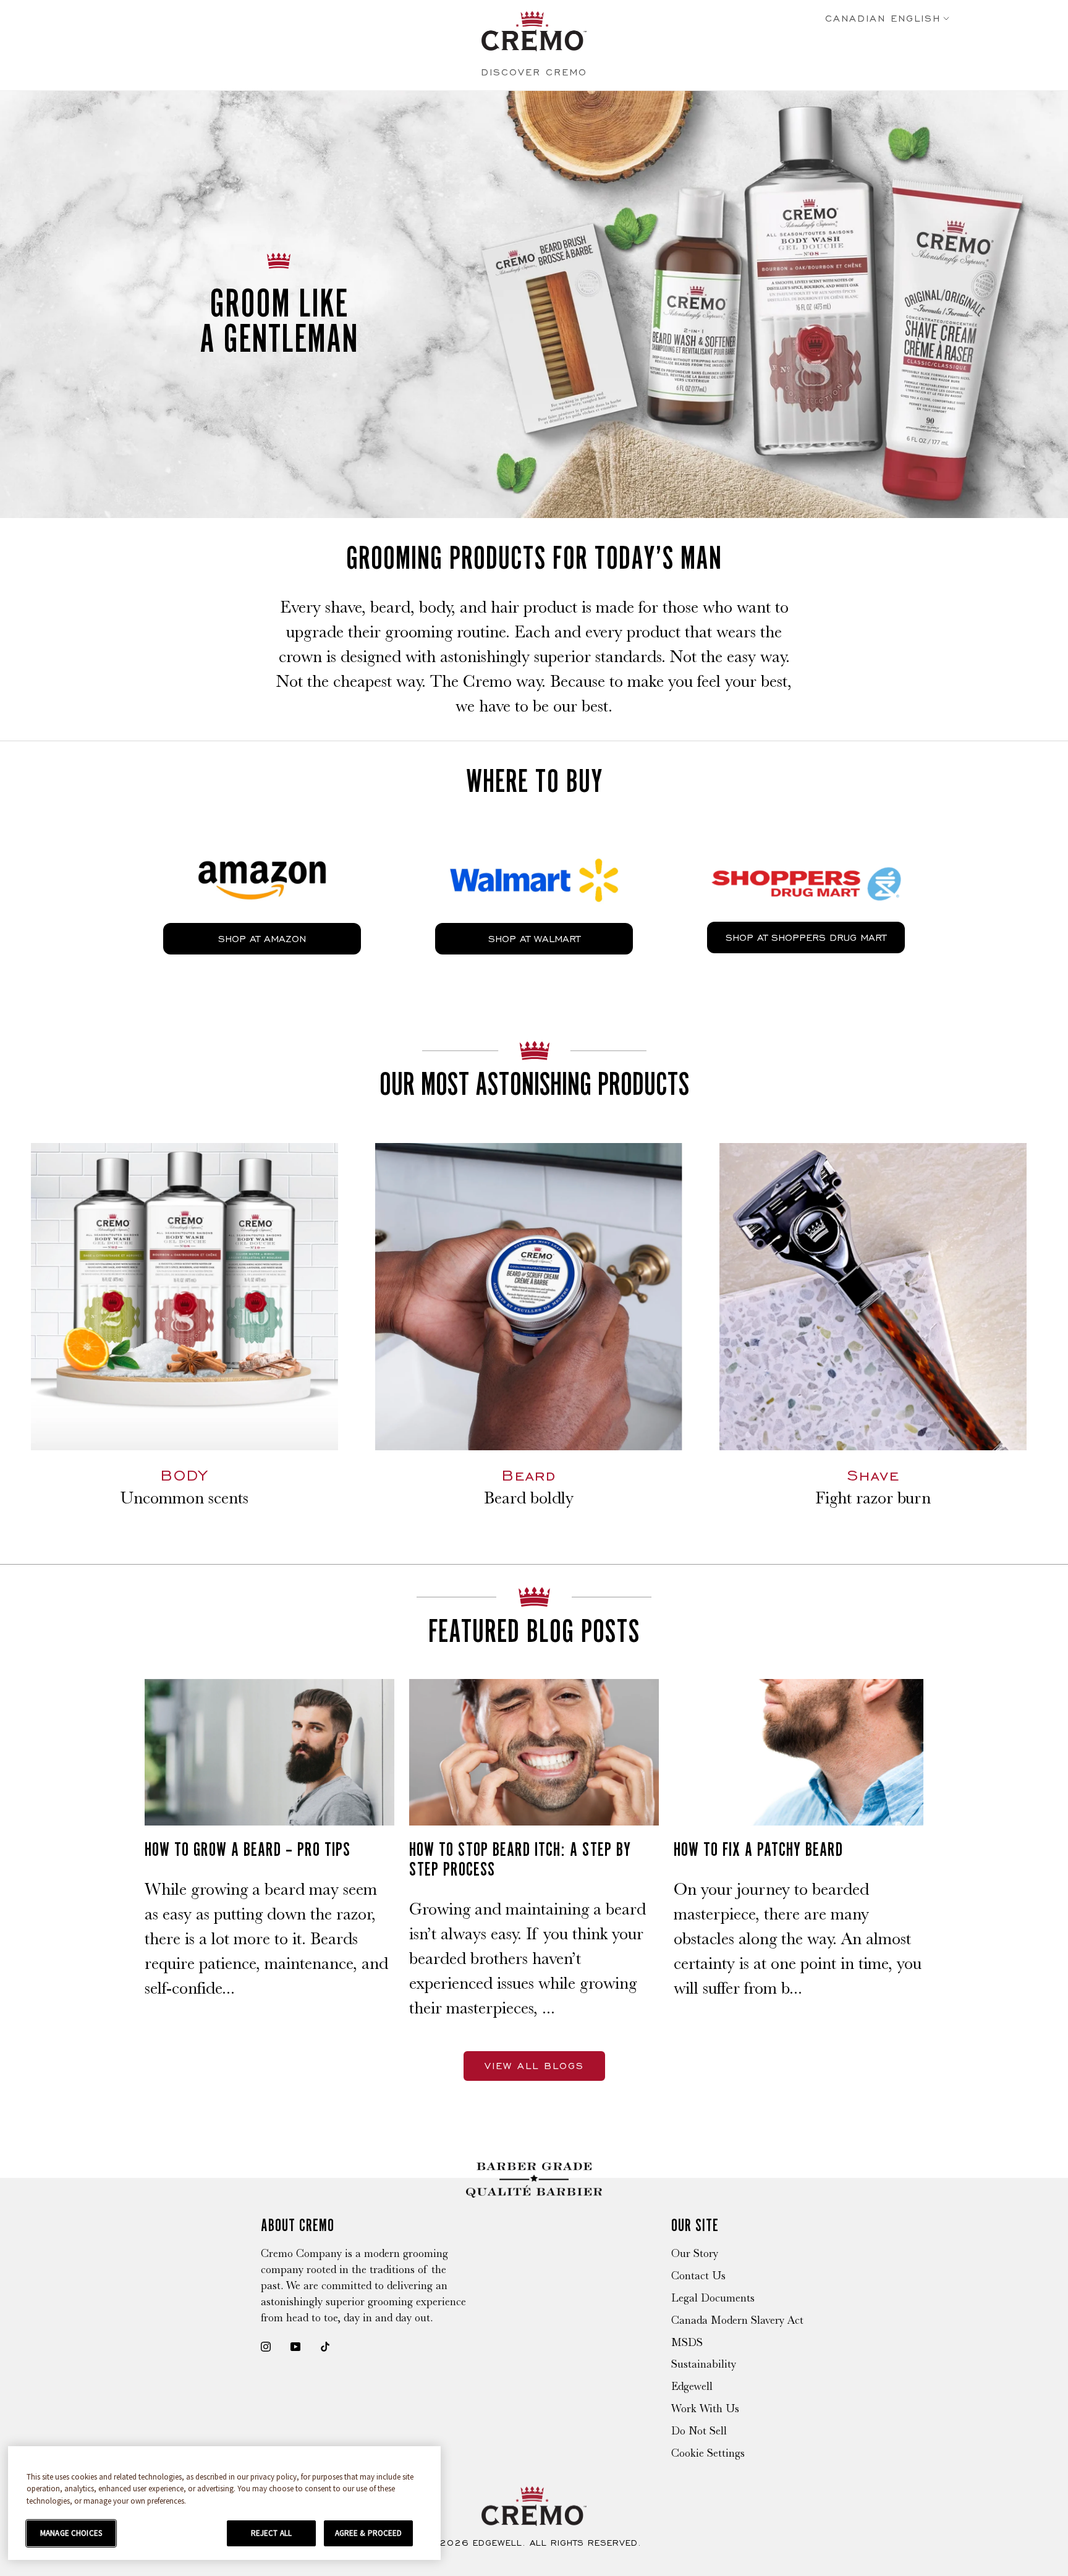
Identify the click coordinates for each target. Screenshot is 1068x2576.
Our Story (695, 2253)
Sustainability (704, 2364)
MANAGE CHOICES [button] (71, 2533)
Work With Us (705, 2408)
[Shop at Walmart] (534, 851)
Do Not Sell (699, 2431)
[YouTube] (295, 2345)
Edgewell (692, 2386)
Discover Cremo (534, 72)
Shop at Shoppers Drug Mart (806, 937)
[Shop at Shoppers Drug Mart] (806, 850)
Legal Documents (713, 2298)
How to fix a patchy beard (758, 1849)
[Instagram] (266, 2345)
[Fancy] (325, 2345)
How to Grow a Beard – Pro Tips (248, 1849)
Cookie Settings (708, 2453)
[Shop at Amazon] (262, 851)
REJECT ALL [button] (271, 2533)
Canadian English (883, 19)
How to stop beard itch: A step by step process (520, 1859)
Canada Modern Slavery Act (737, 2320)
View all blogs (534, 2066)
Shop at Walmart (534, 939)
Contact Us (698, 2276)
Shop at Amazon (262, 939)
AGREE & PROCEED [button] (369, 2533)
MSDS (687, 2342)
